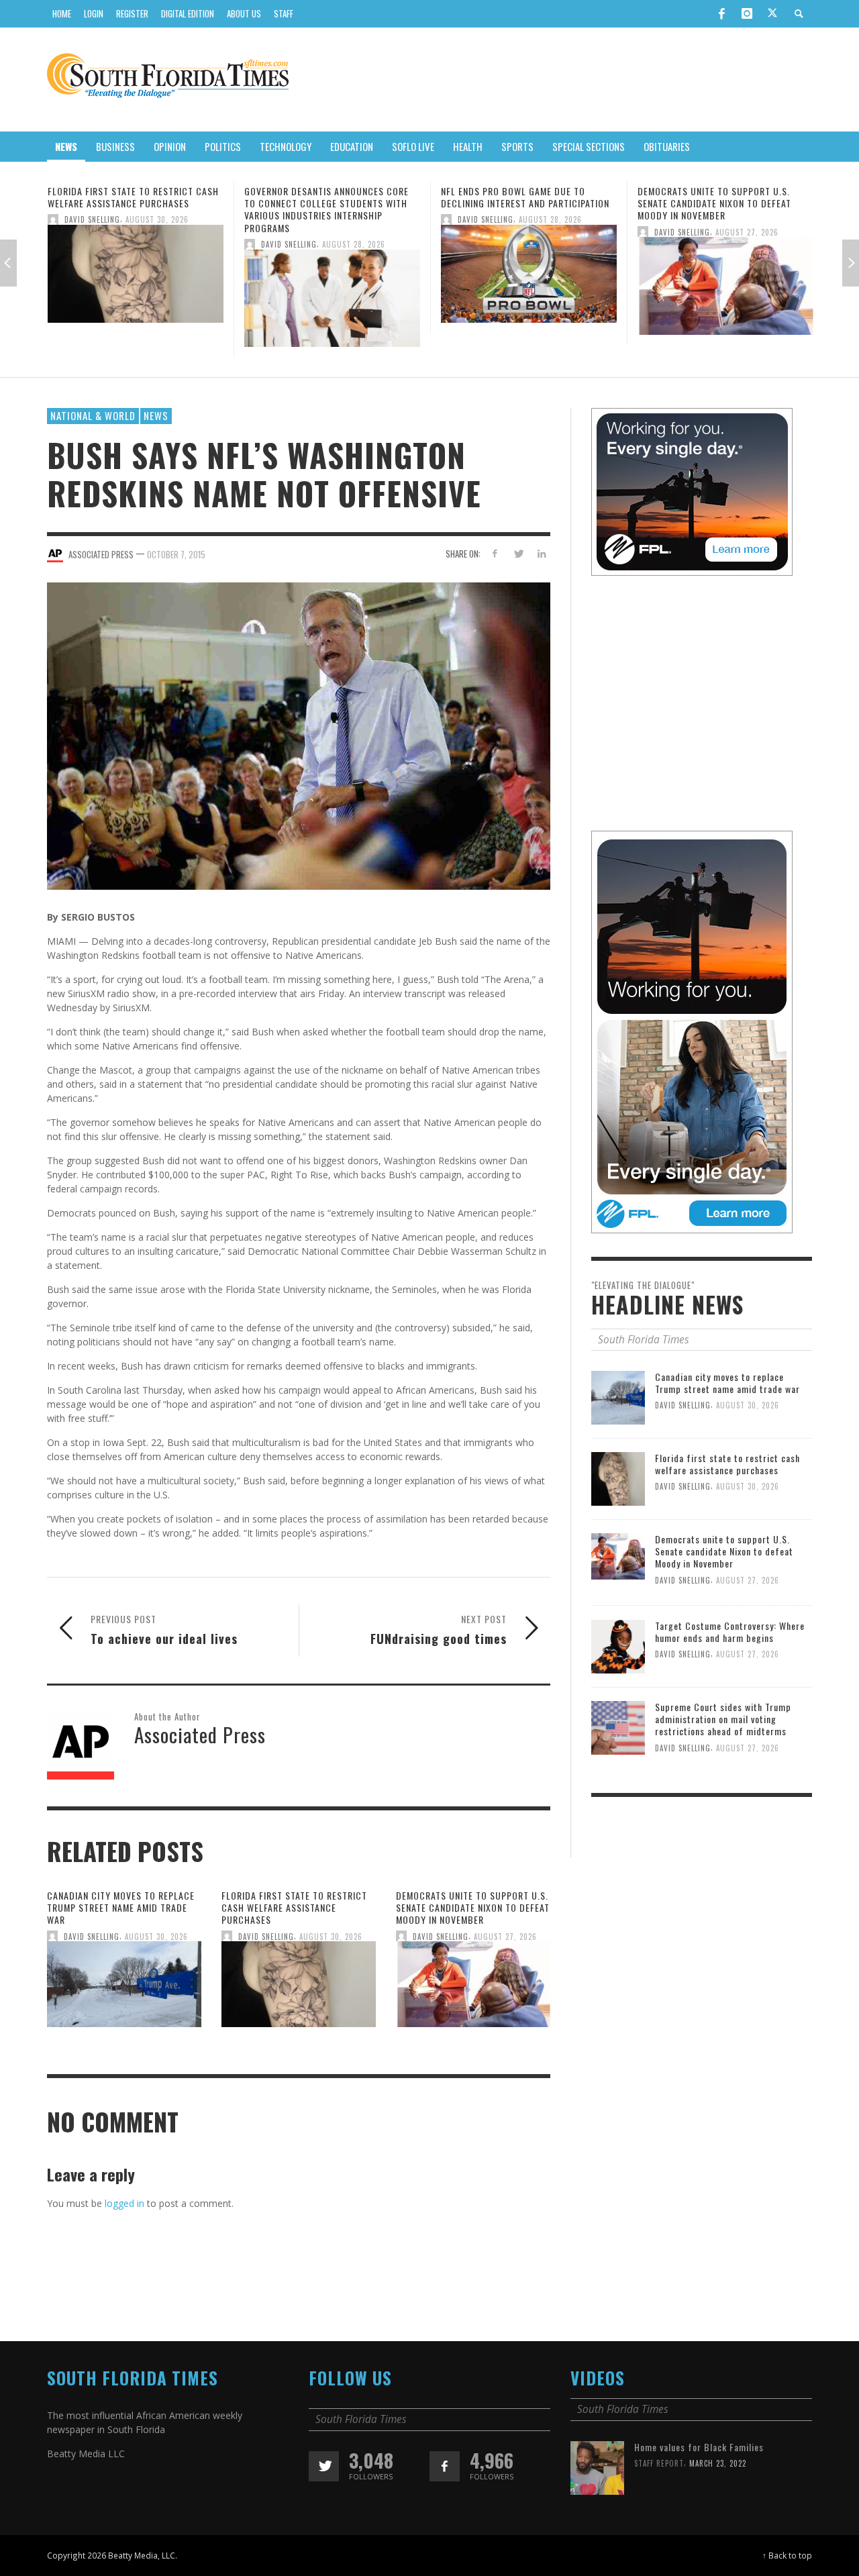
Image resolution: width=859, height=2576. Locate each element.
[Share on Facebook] (495, 553)
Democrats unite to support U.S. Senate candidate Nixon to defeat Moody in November (518, 203)
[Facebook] (721, 13)
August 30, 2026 (156, 1937)
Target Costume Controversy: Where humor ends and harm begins (723, 197)
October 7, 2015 (176, 554)
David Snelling (92, 244)
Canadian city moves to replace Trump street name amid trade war (121, 1907)
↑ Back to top (787, 2555)
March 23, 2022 (718, 2463)
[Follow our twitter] (324, 2466)
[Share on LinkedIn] (541, 553)
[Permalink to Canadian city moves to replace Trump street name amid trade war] (124, 1989)
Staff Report (659, 2463)
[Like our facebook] (445, 2466)
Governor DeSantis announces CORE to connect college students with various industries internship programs (130, 209)
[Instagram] (747, 13)
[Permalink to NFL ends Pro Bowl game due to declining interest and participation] (332, 277)
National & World (93, 415)
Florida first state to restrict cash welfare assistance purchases (294, 1907)
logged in (124, 2203)
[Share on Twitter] (518, 553)
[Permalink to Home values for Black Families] (597, 2467)
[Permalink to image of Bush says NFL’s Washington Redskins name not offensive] (299, 735)
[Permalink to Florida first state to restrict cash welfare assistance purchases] (299, 1989)
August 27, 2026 (550, 231)
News (156, 415)
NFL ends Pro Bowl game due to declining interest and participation (329, 197)
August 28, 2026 (157, 244)
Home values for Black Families (699, 2447)
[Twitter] (772, 14)
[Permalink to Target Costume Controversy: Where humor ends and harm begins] (725, 277)
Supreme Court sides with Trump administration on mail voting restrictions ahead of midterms (723, 1719)
